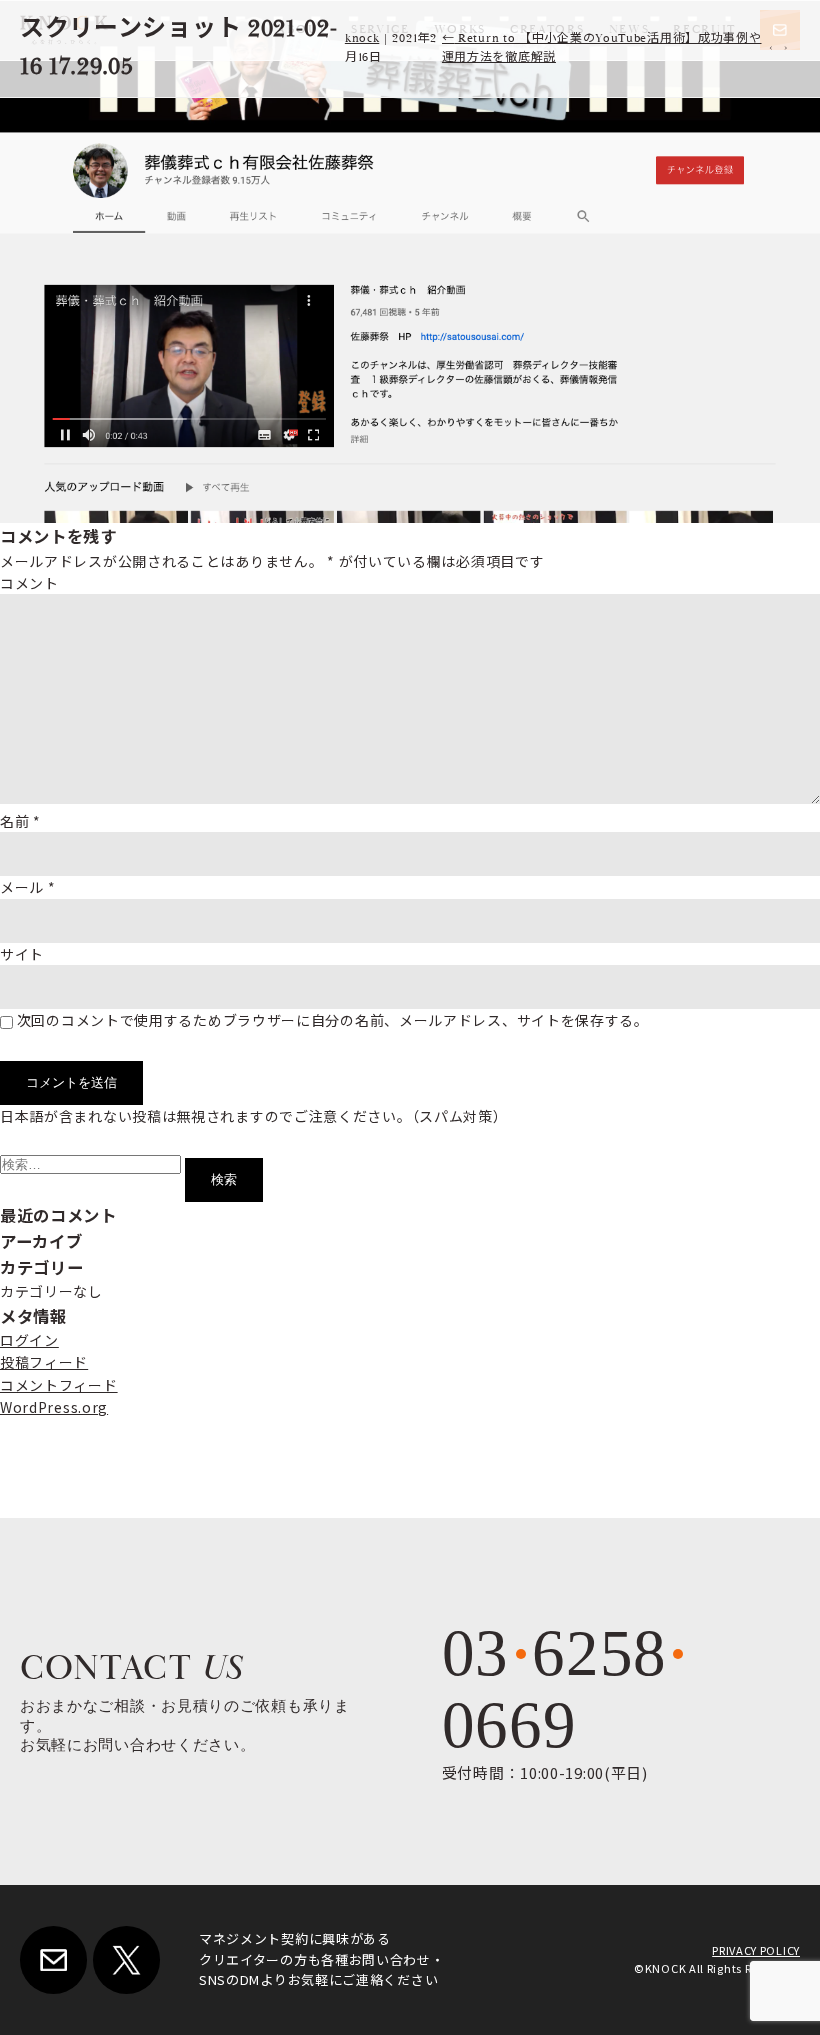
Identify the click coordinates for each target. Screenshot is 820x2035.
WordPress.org (54, 1407)
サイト (22, 954)
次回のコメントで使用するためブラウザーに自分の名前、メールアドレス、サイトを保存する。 (333, 1020)
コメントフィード (59, 1385)
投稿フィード (44, 1362)
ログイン (29, 1340)
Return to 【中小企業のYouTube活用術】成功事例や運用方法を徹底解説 (602, 48)
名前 (20, 821)
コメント (29, 583)
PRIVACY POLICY (756, 1950)
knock (362, 38)
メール (28, 887)
